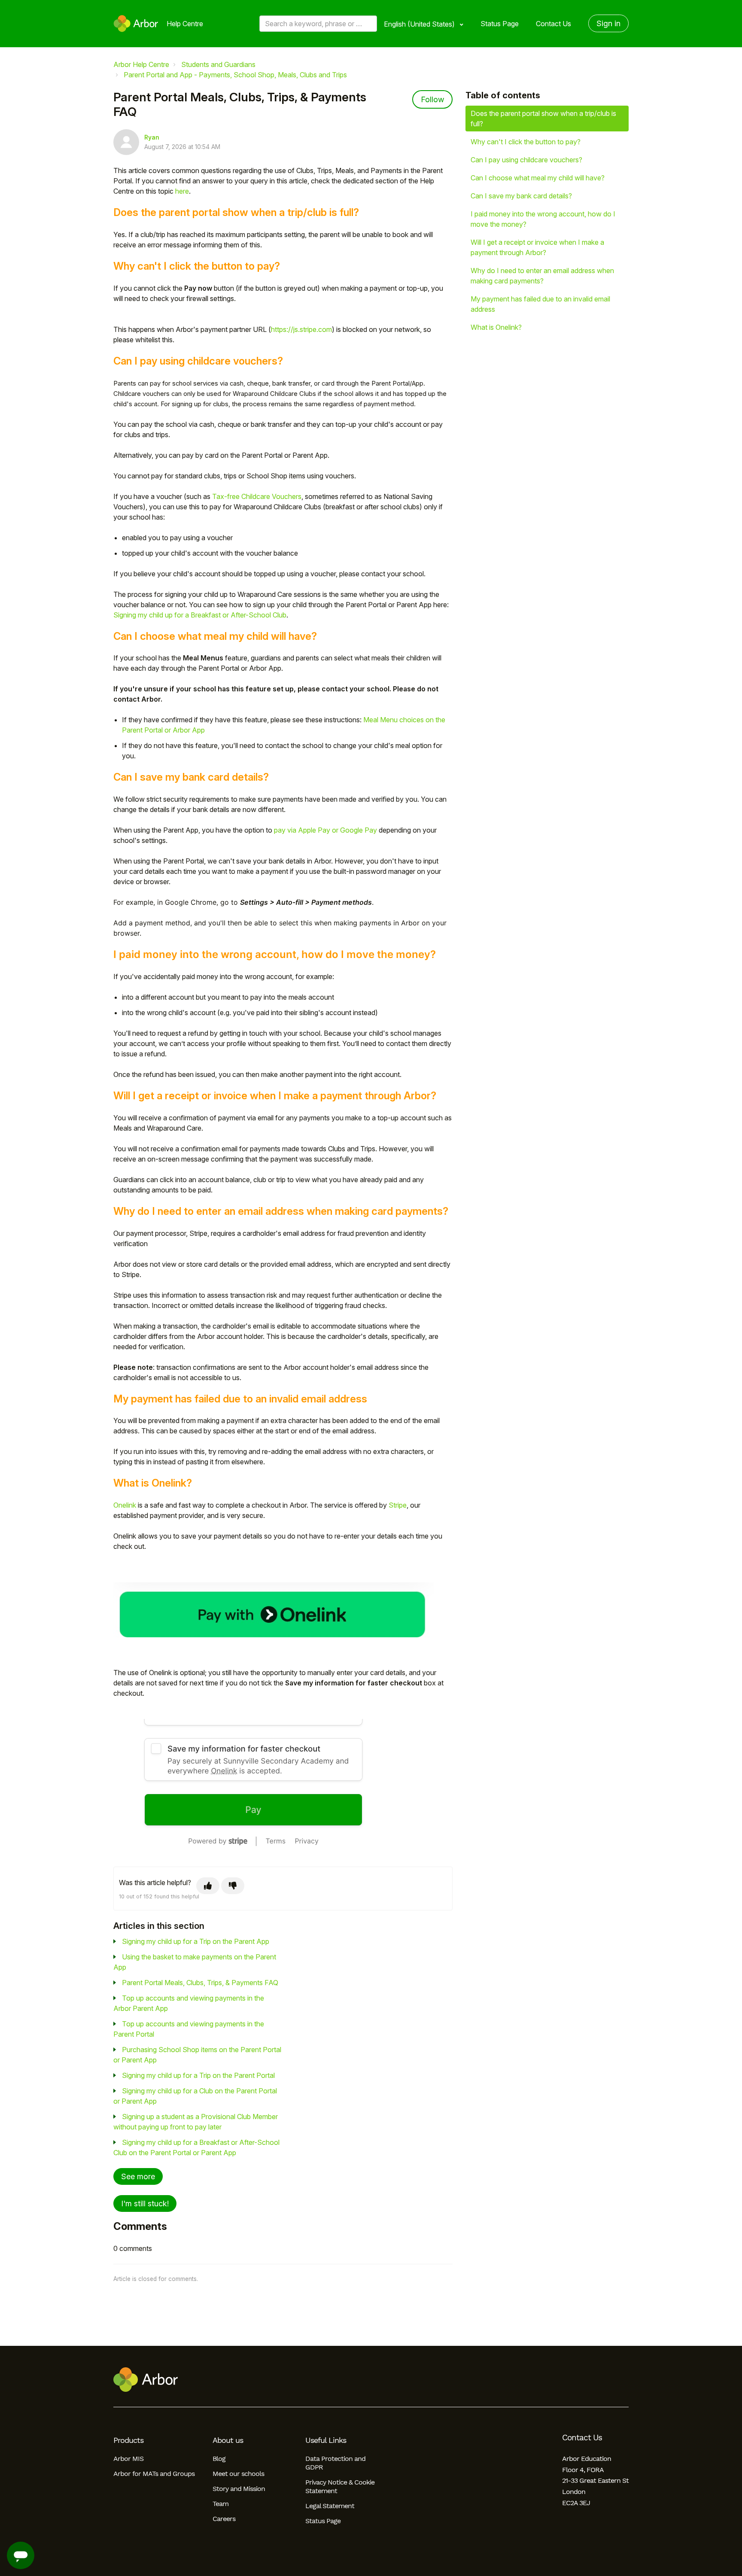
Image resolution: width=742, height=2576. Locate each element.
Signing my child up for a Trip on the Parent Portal (198, 2075)
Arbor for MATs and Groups (154, 2474)
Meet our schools (238, 2474)
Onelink (125, 1505)
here (182, 191)
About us (228, 2440)
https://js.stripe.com (301, 329)
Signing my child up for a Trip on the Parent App (196, 1941)
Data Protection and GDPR (335, 2463)
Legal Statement (330, 2506)
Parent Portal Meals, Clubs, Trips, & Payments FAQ (200, 1983)
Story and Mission (239, 2489)
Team (220, 2504)
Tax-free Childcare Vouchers (257, 496)
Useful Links (326, 2440)
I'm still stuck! (145, 2203)
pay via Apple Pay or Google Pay (325, 830)
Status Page (500, 24)
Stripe (398, 1505)
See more (138, 2176)
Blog (219, 2459)
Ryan (152, 137)
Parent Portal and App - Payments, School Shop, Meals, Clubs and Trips (235, 75)
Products (128, 2440)
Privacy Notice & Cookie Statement (340, 2486)
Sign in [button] (608, 23)
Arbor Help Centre (141, 64)
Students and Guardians (218, 64)
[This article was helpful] (208, 1886)
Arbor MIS (128, 2459)
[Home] (136, 24)
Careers (224, 2519)
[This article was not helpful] (233, 1886)
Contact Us (553, 24)
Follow (432, 99)
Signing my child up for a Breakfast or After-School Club (200, 615)
